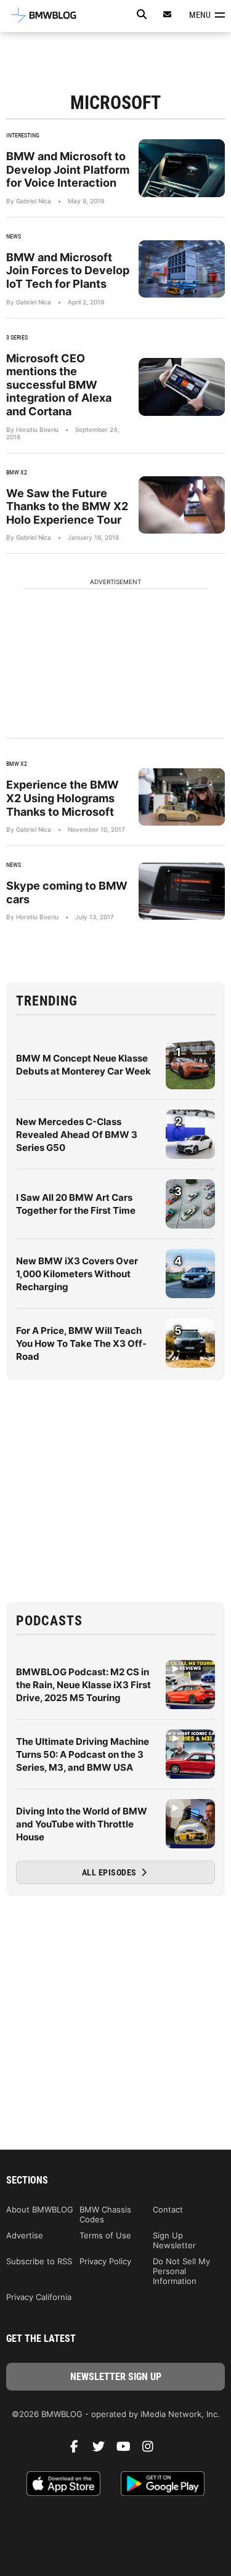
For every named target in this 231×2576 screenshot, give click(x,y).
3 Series (17, 337)
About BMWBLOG (40, 2209)
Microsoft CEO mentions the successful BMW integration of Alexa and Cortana (59, 385)
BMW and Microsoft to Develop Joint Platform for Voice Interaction (68, 169)
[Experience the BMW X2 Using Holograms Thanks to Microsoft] (182, 797)
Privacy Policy (105, 2261)
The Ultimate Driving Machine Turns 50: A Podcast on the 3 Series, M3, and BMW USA (83, 1754)
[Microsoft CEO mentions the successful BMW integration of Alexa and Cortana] (182, 387)
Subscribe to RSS (39, 2261)
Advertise (25, 2235)
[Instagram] (153, 2450)
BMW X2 (17, 472)
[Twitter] (103, 2450)
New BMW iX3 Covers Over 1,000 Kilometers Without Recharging (77, 1274)
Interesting (23, 135)
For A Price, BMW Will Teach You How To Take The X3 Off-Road (81, 1343)
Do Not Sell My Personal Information (181, 2271)
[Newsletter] (168, 14)
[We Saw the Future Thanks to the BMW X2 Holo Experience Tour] (182, 505)
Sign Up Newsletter (174, 2240)
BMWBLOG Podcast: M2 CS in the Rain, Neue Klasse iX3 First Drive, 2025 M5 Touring (83, 1685)
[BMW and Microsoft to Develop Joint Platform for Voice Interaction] (182, 168)
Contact (168, 2209)
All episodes (111, 1872)
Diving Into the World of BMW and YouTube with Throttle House (82, 1824)
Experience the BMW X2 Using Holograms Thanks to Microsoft (63, 798)
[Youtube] (128, 2450)
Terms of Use (105, 2235)
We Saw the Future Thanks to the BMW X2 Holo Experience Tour (67, 506)
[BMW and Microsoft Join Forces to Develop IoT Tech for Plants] (182, 269)
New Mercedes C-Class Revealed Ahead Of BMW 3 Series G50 (77, 1135)
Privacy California (39, 2297)
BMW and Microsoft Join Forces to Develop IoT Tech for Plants (68, 270)
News (14, 236)
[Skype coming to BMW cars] (182, 891)
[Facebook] (79, 2450)
